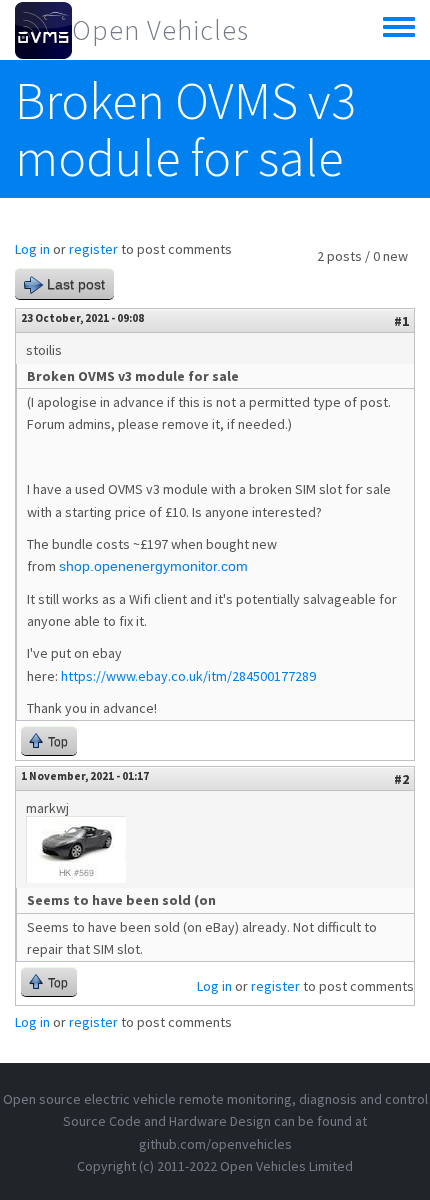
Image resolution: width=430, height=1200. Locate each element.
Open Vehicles (160, 30)
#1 (401, 321)
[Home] (43, 30)
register (93, 249)
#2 (401, 779)
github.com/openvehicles (215, 1144)
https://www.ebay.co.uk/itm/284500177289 (188, 676)
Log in (32, 249)
